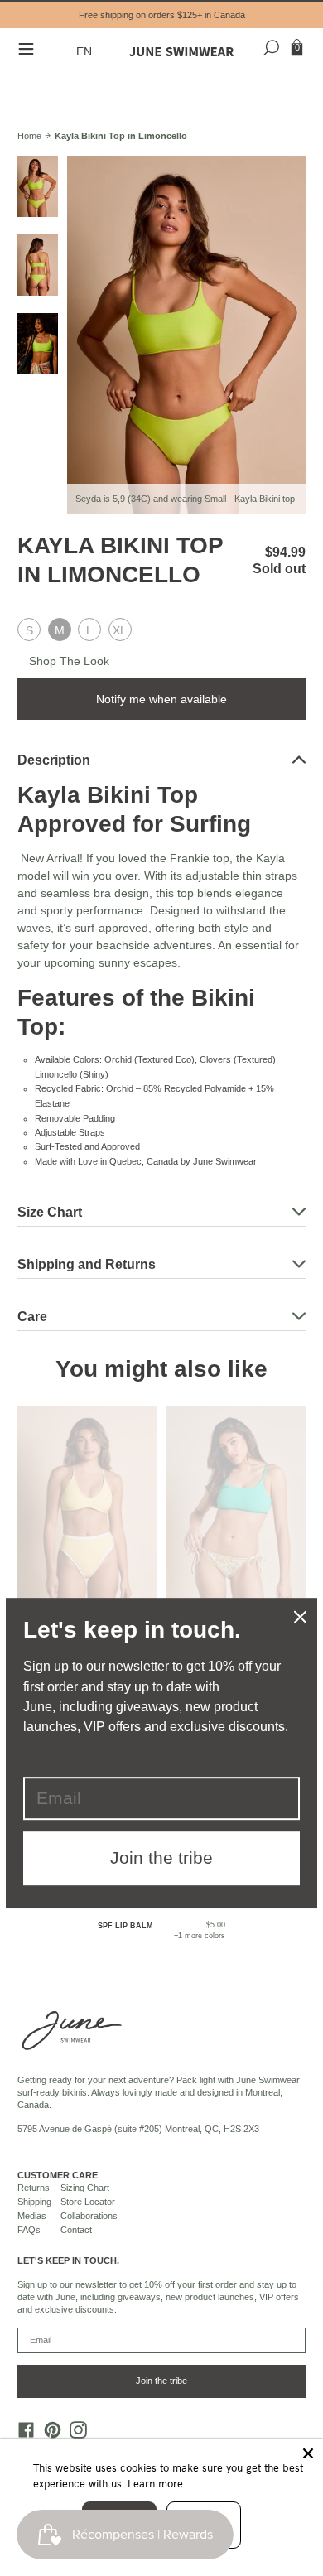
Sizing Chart (85, 2188)
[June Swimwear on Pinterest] (48, 2434)
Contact (76, 2230)
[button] (86, 52)
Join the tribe (161, 2381)
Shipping (34, 2202)
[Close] (308, 2453)
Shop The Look (69, 661)
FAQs (29, 2230)
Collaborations (89, 2216)
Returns (34, 2188)
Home (29, 136)
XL (120, 630)
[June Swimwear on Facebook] (22, 2434)
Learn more (155, 2483)
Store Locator (88, 2202)
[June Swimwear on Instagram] (75, 2434)
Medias (32, 2216)
